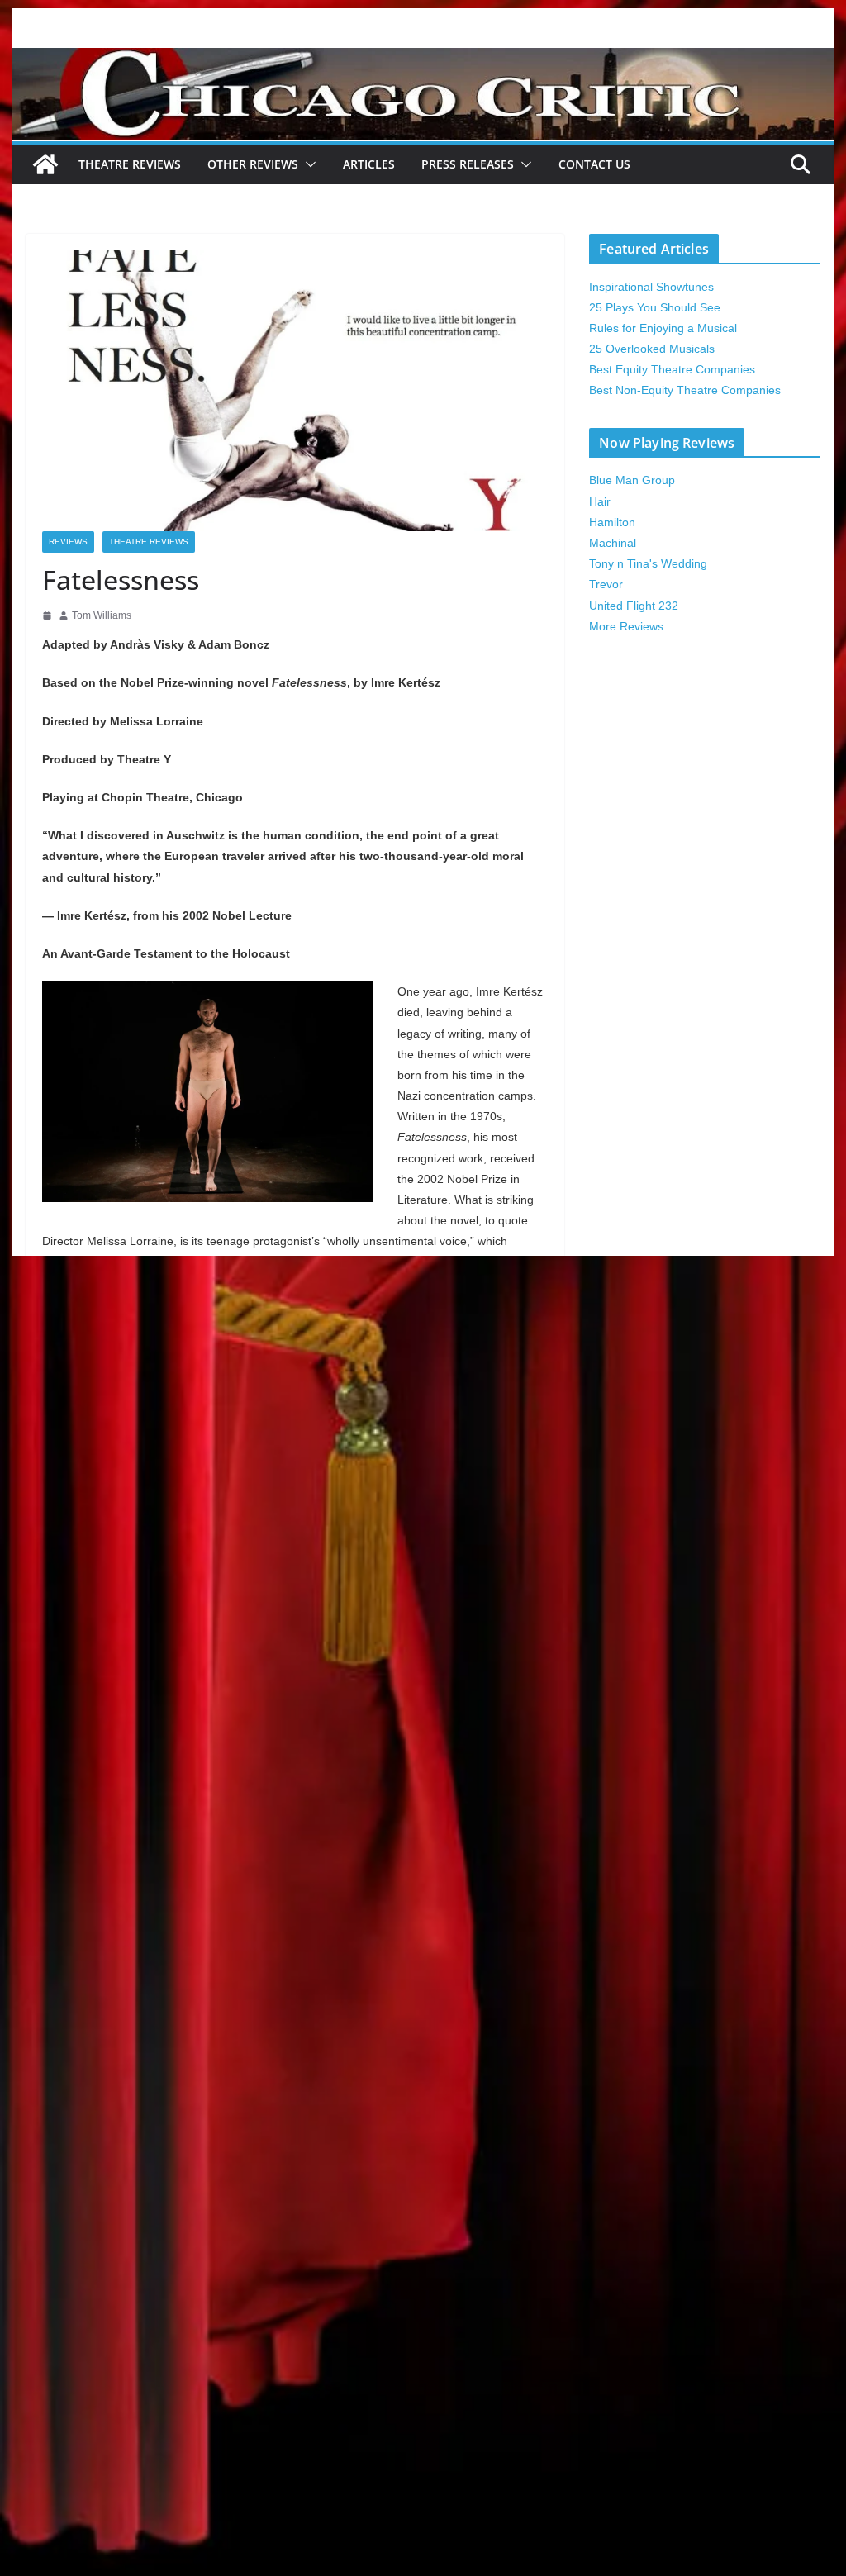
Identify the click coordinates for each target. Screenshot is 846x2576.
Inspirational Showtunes (651, 287)
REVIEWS (68, 542)
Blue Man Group (632, 480)
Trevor (606, 584)
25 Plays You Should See (655, 307)
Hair (600, 501)
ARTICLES (369, 164)
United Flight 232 (634, 606)
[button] (307, 164)
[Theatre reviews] (423, 59)
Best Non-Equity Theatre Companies (685, 390)
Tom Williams (102, 615)
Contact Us (594, 164)
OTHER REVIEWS (253, 164)
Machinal (613, 543)
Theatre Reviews (130, 164)
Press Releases (468, 164)
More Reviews (626, 626)
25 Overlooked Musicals (652, 349)
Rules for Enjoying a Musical (663, 328)
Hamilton (612, 522)
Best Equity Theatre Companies (672, 369)
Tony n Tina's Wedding (648, 563)
